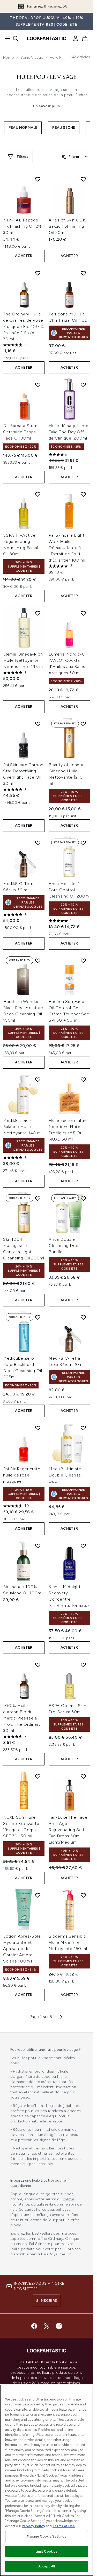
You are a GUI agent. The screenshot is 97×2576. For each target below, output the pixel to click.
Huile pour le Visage (47, 77)
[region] (47, 2480)
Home (8, 58)
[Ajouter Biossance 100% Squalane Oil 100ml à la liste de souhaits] (38, 1546)
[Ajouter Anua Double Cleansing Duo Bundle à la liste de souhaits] (83, 1198)
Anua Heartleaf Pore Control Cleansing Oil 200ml (69, 890)
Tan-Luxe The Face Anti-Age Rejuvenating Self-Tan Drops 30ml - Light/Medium (68, 1830)
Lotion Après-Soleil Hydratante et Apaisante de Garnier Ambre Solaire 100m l (23, 1949)
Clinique (72, 2239)
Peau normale (23, 128)
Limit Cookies (47, 2551)
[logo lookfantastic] (47, 38)
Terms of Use (64, 2526)
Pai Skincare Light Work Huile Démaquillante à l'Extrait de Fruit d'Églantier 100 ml (67, 548)
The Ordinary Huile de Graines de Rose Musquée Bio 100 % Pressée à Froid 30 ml (24, 326)
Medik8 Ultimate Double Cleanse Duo (65, 1475)
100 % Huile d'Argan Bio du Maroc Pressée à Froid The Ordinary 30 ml (22, 1718)
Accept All (47, 2566)
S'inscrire (47, 2301)
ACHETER (24, 256)
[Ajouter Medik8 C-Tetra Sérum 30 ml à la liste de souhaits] (38, 843)
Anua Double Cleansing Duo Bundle (64, 1246)
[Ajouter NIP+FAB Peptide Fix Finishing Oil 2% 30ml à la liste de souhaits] (38, 179)
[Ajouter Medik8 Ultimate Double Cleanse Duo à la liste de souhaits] (83, 1428)
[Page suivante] (61, 2017)
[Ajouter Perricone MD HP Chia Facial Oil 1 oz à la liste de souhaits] (83, 273)
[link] (76, 38)
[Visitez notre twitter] (47, 2326)
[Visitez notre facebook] (34, 2326)
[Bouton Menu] (6, 38)
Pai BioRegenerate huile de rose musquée (22, 1475)
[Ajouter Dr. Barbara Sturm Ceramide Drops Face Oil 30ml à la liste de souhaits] (38, 385)
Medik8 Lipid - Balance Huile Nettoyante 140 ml (23, 1127)
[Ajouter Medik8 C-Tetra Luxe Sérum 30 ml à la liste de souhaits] (83, 1317)
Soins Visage (32, 58)
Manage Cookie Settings (47, 2536)
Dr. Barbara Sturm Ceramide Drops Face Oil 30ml (21, 432)
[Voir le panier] (85, 38)
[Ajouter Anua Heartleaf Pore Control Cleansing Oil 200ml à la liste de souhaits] (83, 843)
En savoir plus (47, 106)
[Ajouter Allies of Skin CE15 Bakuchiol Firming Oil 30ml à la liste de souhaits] (83, 179)
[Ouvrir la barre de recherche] (16, 38)
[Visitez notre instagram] (59, 2326)
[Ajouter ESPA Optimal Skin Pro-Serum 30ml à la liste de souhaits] (83, 1665)
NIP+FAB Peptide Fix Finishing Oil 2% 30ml (23, 226)
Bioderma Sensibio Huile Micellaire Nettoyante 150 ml (68, 1942)
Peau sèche (64, 128)
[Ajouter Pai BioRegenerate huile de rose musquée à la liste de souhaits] (38, 1428)
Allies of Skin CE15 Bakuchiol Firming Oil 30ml (68, 226)
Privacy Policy (33, 2526)
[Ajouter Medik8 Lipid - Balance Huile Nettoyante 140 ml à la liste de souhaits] (38, 1080)
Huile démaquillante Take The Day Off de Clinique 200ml (69, 432)
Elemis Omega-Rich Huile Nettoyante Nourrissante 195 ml (23, 660)
